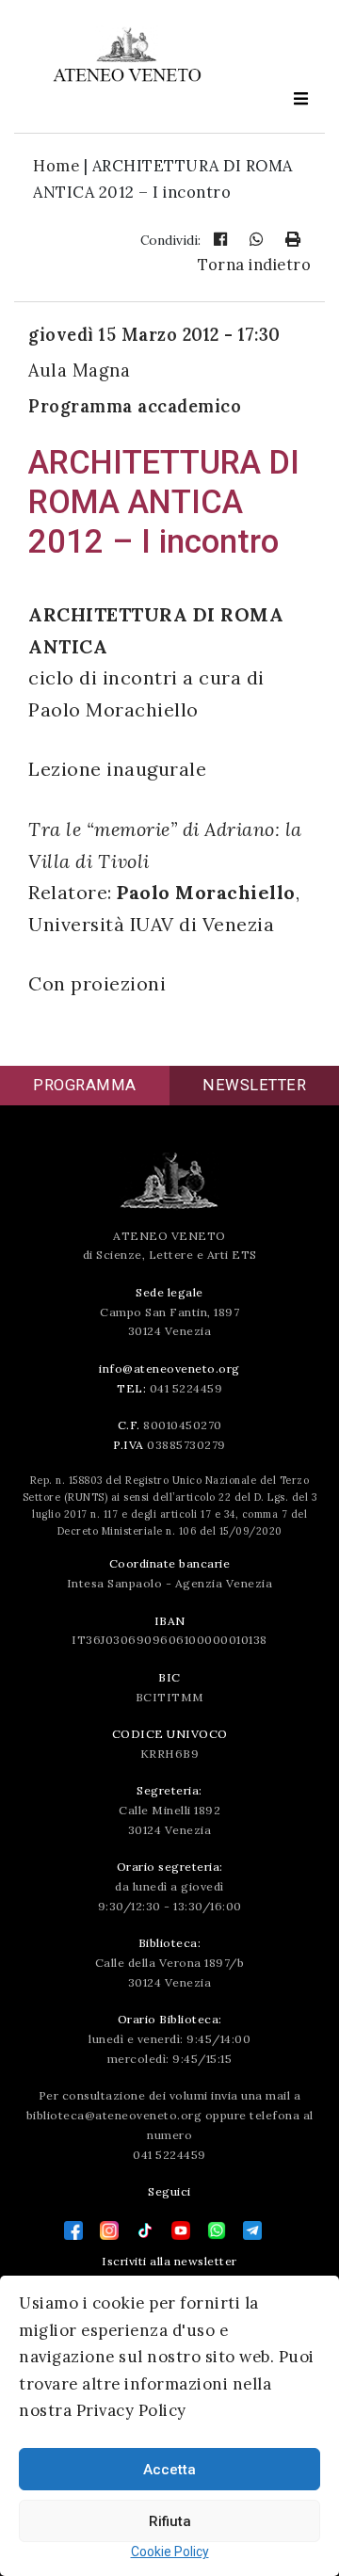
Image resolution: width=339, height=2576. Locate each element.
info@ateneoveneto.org (169, 1368)
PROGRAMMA (85, 1085)
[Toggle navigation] (300, 98)
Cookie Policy (170, 2552)
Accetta (169, 2470)
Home (56, 166)
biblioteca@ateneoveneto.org (114, 2115)
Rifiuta (170, 2521)
